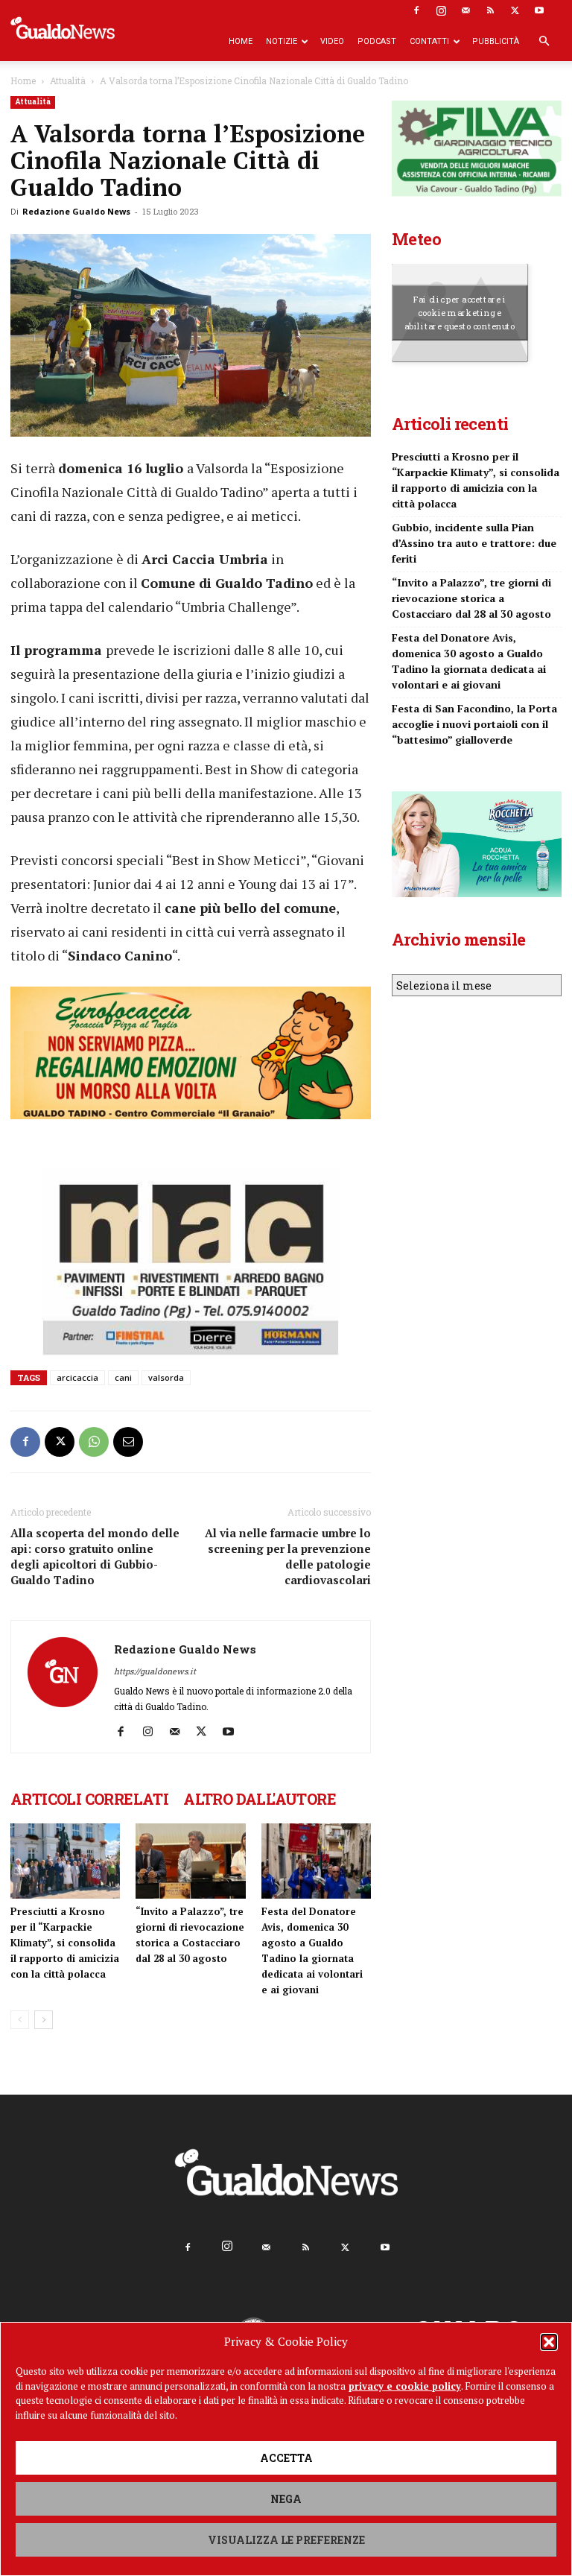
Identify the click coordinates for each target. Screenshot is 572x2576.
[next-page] (44, 2020)
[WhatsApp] (94, 1442)
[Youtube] (539, 10)
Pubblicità (496, 41)
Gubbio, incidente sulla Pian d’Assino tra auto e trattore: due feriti (474, 617)
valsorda (166, 1377)
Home (241, 41)
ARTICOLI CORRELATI (89, 1799)
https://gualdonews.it (155, 1671)
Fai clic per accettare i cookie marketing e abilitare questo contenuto (460, 387)
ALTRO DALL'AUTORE (260, 1799)
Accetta (286, 2458)
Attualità (68, 80)
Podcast (377, 41)
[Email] (128, 1442)
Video (332, 41)
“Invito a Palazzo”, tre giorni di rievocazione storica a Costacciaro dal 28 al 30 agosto (471, 672)
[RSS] (490, 10)
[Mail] (465, 10)
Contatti (429, 41)
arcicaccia (77, 1377)
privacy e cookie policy (405, 2386)
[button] (549, 2342)
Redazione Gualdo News (76, 211)
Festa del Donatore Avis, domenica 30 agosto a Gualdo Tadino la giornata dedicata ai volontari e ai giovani (469, 735)
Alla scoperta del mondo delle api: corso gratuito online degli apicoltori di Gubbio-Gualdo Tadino (95, 1556)
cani (123, 1377)
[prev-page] (20, 2020)
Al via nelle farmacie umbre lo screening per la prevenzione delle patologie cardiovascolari (288, 1556)
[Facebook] (416, 10)
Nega (286, 2499)
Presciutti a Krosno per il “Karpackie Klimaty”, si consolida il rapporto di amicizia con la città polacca (65, 1943)
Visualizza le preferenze (286, 2540)
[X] (515, 10)
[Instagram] (441, 10)
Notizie (282, 41)
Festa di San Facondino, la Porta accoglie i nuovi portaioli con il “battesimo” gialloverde (474, 798)
